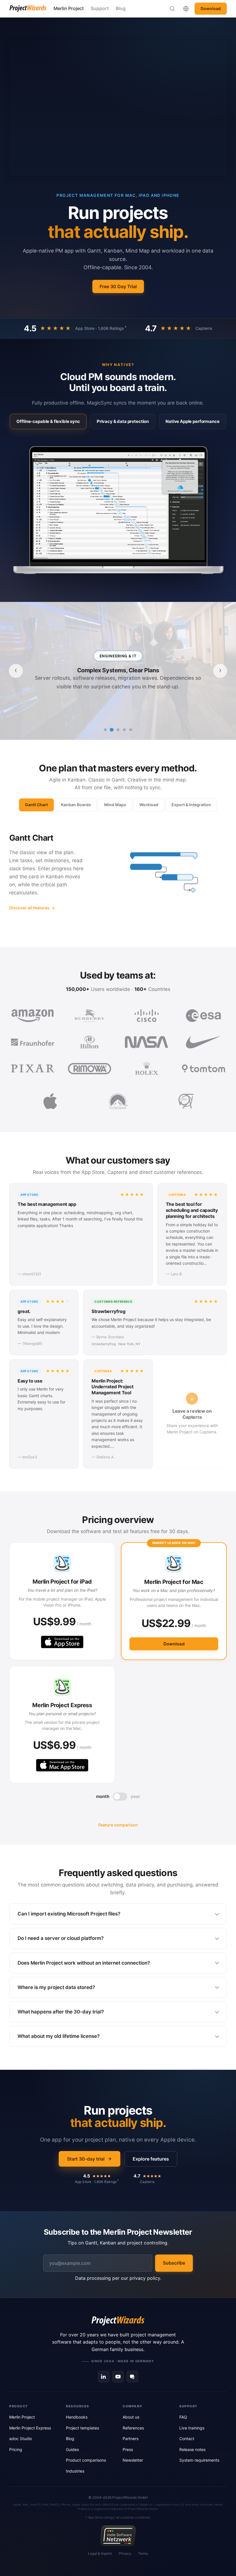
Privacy (125, 2553)
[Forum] (132, 2377)
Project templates (82, 2428)
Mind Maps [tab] (115, 805)
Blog (121, 8)
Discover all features (29, 908)
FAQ (183, 2417)
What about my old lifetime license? (59, 2036)
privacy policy (145, 2278)
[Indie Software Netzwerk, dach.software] (118, 2536)
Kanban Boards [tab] (76, 805)
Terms (143, 2553)
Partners (131, 2439)
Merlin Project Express (30, 2428)
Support (100, 8)
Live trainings (192, 2428)
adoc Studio (21, 2439)
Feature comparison (118, 1825)
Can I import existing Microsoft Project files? (69, 1914)
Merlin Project (69, 8)
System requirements (199, 2460)
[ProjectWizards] (118, 2321)
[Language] (186, 9)
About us (131, 2417)
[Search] (172, 9)
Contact (187, 2439)
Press (128, 2449)
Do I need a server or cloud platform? (61, 1938)
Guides (72, 2449)
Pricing (16, 2449)
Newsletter (133, 2460)
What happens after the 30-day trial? (61, 2012)
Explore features (151, 2159)
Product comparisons (86, 2460)
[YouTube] (118, 2377)
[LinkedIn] (104, 2377)
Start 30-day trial (86, 2159)
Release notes (192, 2449)
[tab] (48, 421)
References (133, 2428)
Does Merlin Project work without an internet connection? (84, 1963)
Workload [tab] (149, 805)
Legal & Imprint (100, 2553)
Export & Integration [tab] (191, 805)
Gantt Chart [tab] (36, 805)
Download (211, 8)
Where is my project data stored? (56, 1987)
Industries (75, 2471)
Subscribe (174, 2263)
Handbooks (77, 2417)
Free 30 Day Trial (118, 286)
